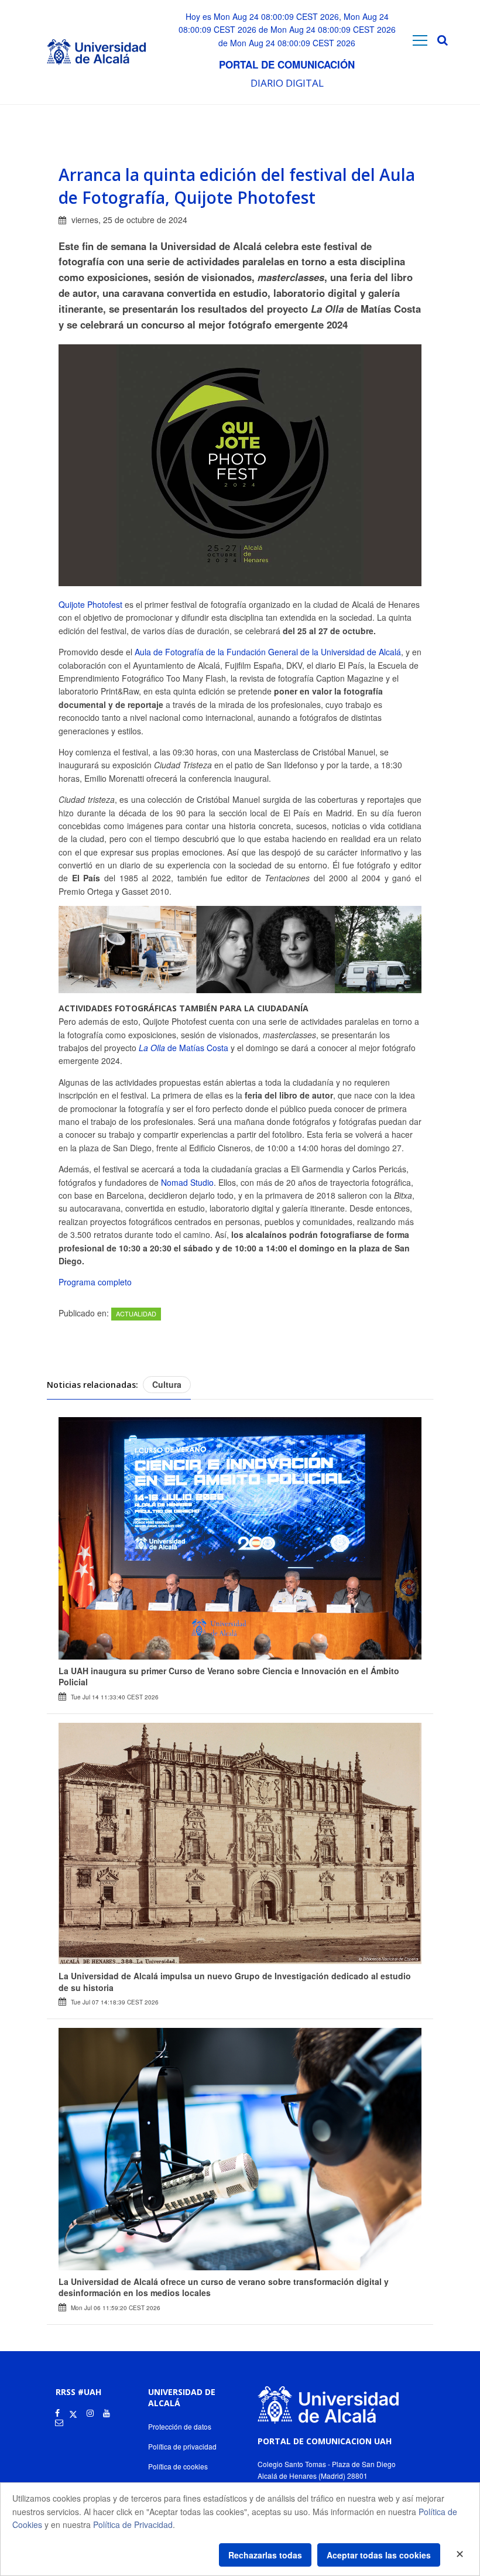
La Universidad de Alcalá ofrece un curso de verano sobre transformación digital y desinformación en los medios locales (224, 2287)
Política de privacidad (182, 2446)
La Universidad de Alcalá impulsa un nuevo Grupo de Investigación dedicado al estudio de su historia (235, 1982)
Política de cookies (178, 2466)
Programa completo (95, 1282)
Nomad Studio (187, 1182)
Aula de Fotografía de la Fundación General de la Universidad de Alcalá (268, 652)
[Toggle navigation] (420, 40)
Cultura (167, 1384)
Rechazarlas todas (265, 2555)
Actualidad (136, 1313)
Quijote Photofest (90, 604)
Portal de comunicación (287, 64)
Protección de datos (180, 2426)
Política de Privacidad (133, 2524)
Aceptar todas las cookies (379, 2555)
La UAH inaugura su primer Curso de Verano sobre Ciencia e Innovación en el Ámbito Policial (229, 1677)
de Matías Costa (184, 1048)
